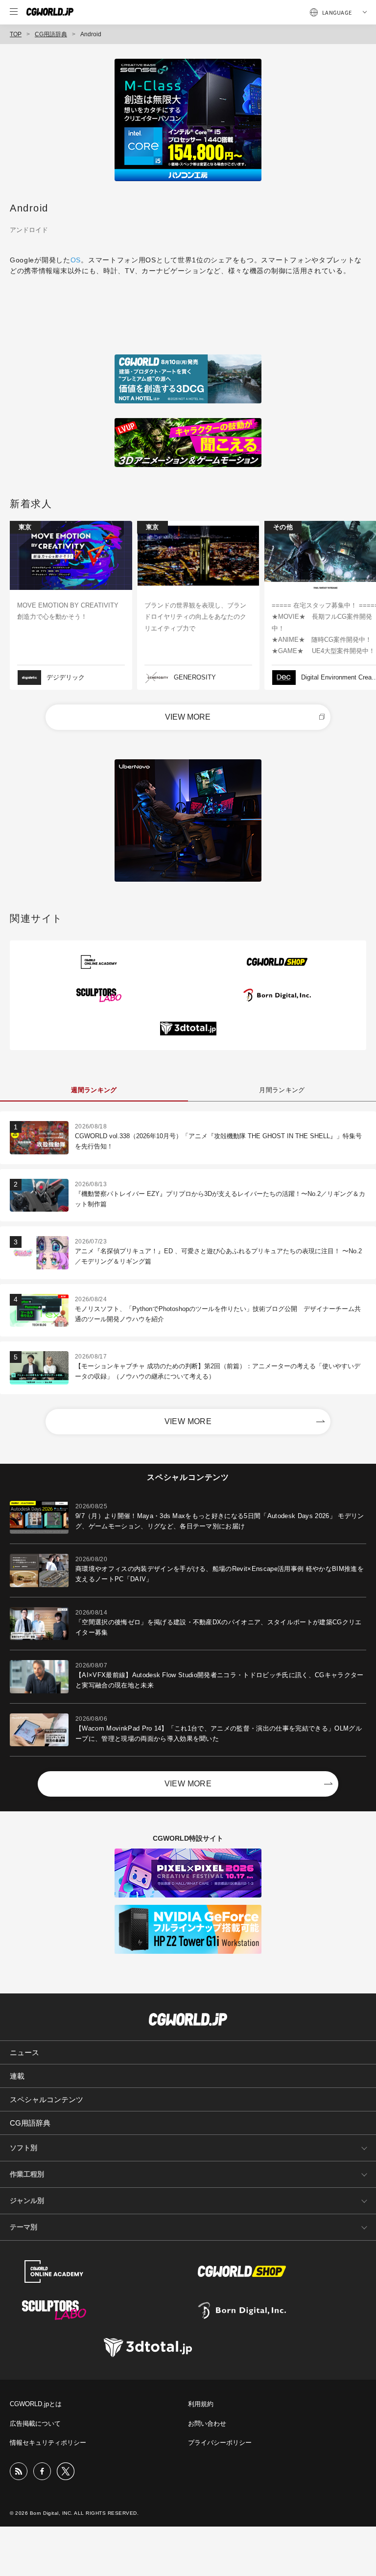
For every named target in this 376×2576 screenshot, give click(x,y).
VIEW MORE (188, 717)
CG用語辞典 (51, 34)
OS (76, 260)
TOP (16, 34)
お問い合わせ (207, 2424)
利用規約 (201, 2404)
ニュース (24, 2052)
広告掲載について (35, 2424)
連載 (17, 2076)
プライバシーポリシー (220, 2443)
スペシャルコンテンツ (47, 2099)
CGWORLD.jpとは (36, 2404)
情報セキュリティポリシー (48, 2443)
